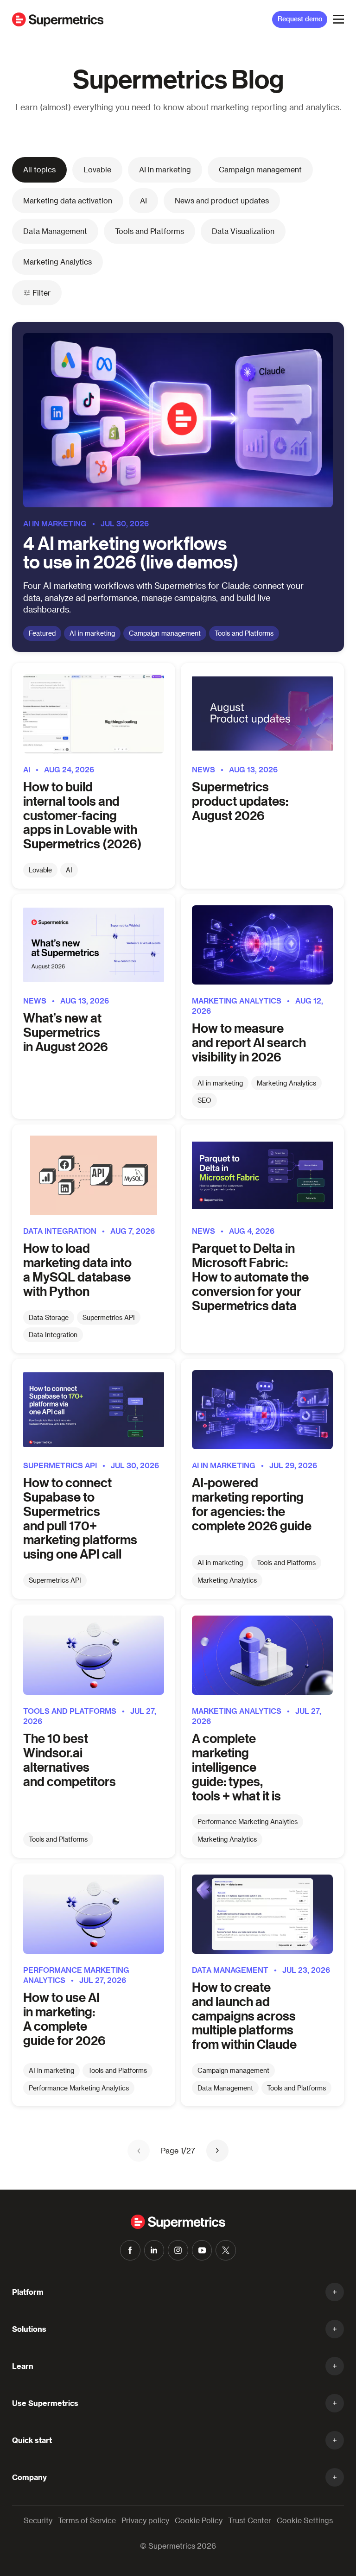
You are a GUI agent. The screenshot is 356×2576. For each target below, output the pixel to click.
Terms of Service (87, 2520)
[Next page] (217, 2151)
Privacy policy (145, 2520)
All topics (39, 169)
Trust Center (250, 2520)
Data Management (55, 231)
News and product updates (222, 200)
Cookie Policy (199, 2520)
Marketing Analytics (57, 262)
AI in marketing (165, 169)
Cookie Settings (305, 2520)
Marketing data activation (68, 200)
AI (143, 200)
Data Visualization (243, 231)
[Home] (58, 19)
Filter (41, 293)
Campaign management (260, 169)
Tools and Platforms (149, 231)
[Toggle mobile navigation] (338, 19)
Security (38, 2520)
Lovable (97, 169)
